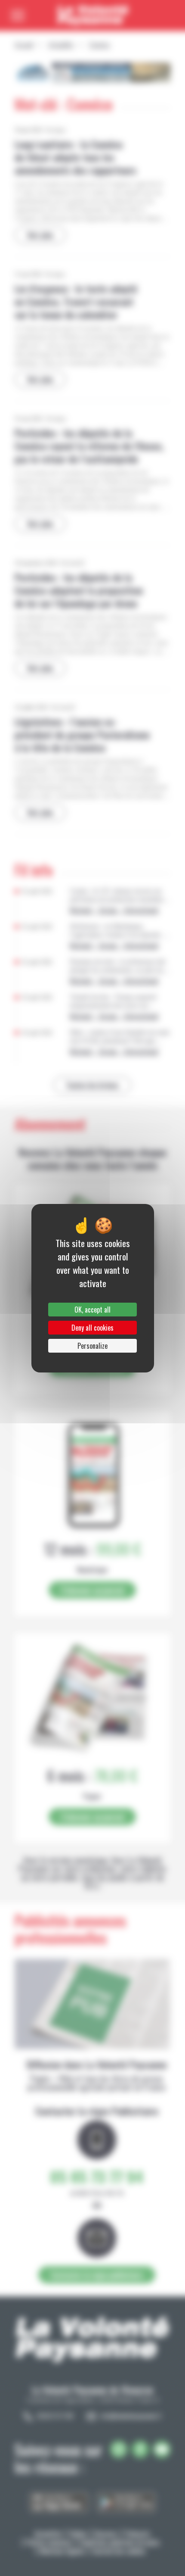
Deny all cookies (92, 1328)
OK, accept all (92, 1310)
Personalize (92, 1346)
